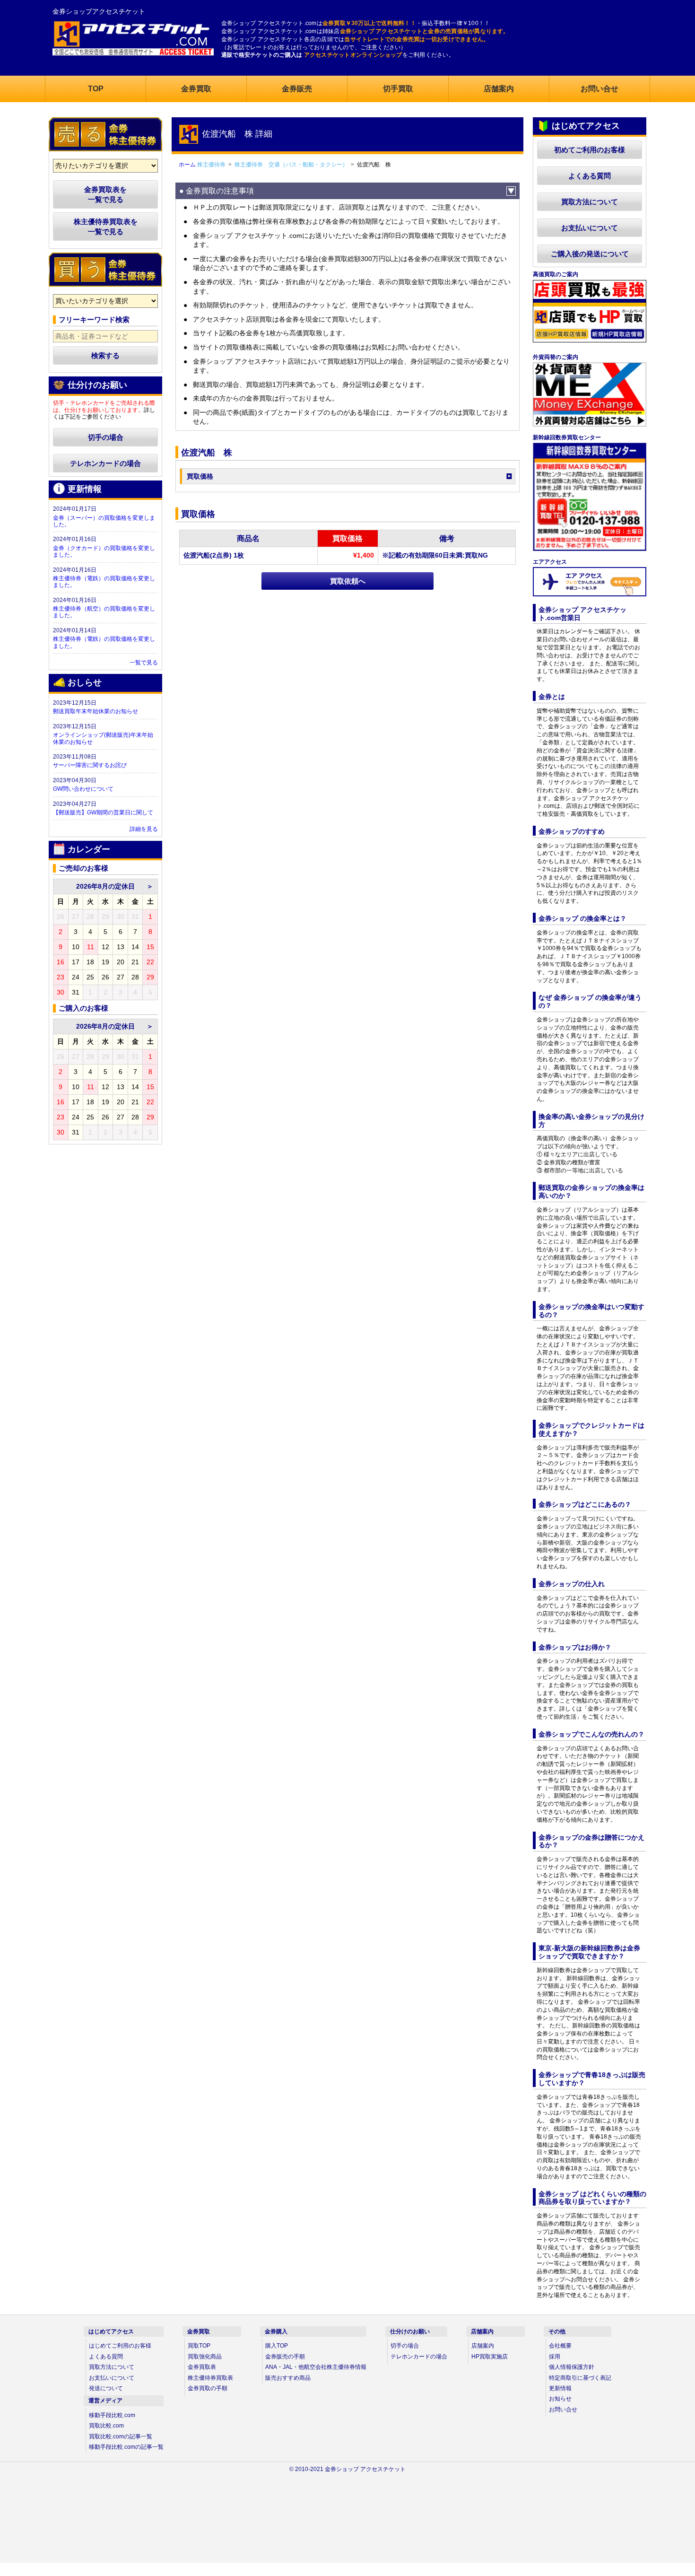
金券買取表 (202, 2367)
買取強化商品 (205, 2357)
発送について (106, 2388)
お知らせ (560, 2399)
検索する (105, 355)
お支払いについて (590, 228)
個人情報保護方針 (572, 2367)
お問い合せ (563, 2410)
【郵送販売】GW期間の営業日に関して (103, 812)
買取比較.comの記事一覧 (121, 2436)
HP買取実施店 (490, 2357)
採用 (555, 2357)
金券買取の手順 (208, 2388)
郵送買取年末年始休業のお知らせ (96, 711)
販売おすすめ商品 (288, 2378)
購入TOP (277, 2346)
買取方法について (590, 202)
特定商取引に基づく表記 (580, 2378)
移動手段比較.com (112, 2415)
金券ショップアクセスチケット (99, 11)
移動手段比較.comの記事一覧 (126, 2447)
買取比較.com (106, 2426)
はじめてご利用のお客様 (120, 2346)
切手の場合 (106, 437)
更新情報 (560, 2388)
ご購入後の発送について (590, 254)
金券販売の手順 (285, 2357)
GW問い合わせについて (83, 789)
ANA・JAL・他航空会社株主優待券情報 (316, 2367)
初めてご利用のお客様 (590, 150)
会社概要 (560, 2346)
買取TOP (199, 2346)
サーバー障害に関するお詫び (90, 765)
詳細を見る (144, 829)
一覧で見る (144, 663)
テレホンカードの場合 (105, 463)
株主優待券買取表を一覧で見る (106, 227)
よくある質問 (590, 176)
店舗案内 (483, 2346)
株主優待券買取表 (210, 2378)
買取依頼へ (348, 581)
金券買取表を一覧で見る (105, 194)
